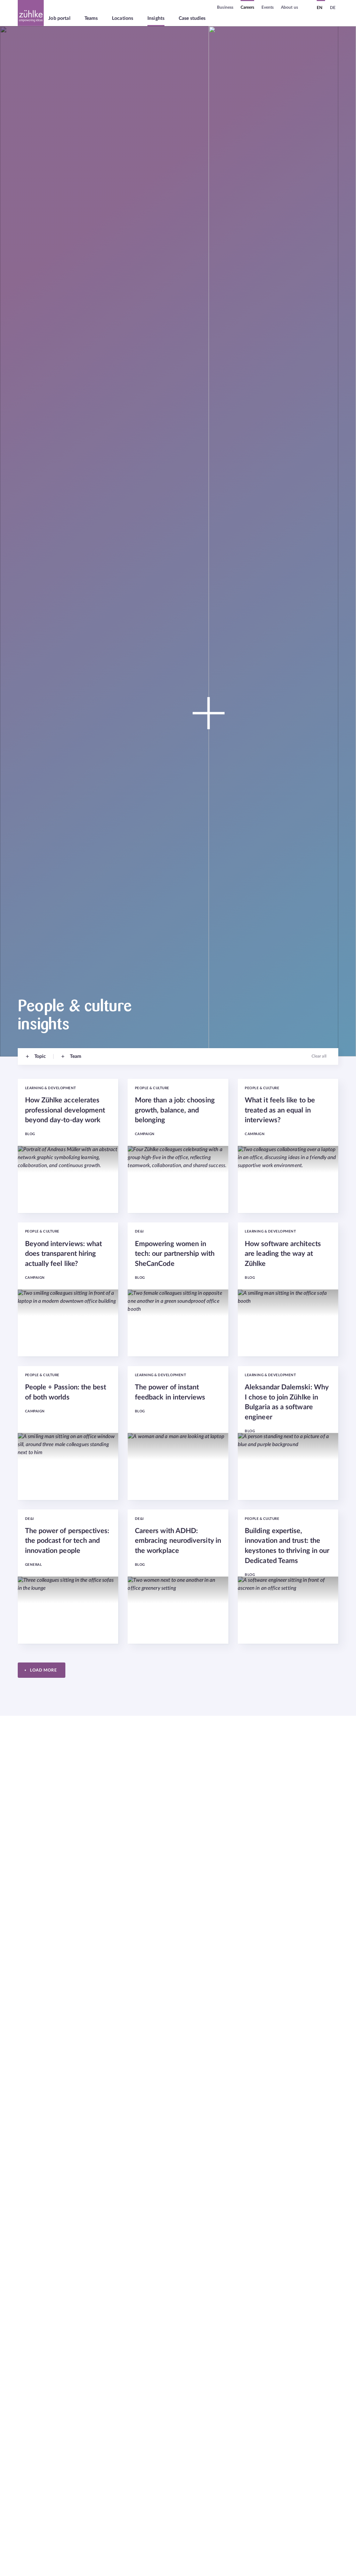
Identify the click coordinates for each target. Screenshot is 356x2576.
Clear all (319, 1056)
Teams (91, 18)
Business (225, 7)
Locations (123, 18)
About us (289, 7)
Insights (156, 18)
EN (319, 8)
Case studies (192, 18)
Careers (248, 7)
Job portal (59, 18)
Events (268, 7)
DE (333, 8)
